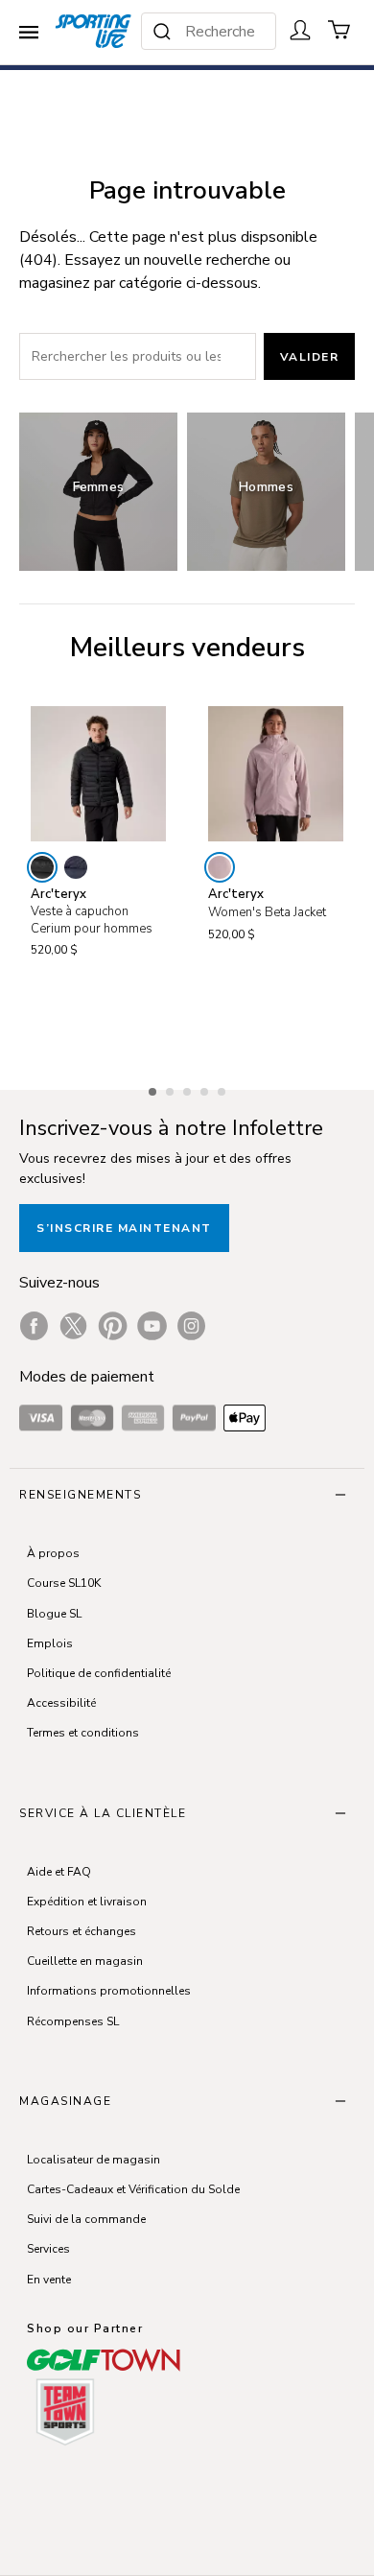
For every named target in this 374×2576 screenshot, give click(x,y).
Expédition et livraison (87, 1902)
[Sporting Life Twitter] (73, 1326)
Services (48, 2249)
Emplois (50, 1643)
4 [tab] (206, 1089)
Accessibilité (61, 1703)
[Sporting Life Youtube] (152, 1326)
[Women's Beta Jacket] (276, 774)
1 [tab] (154, 1089)
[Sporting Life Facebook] (34, 1326)
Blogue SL (54, 1614)
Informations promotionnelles (109, 1991)
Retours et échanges (82, 1931)
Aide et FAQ (59, 1872)
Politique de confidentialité (99, 1673)
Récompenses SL (73, 2021)
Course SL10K (64, 1583)
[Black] (42, 867)
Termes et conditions (83, 1733)
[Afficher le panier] (339, 30)
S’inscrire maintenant (124, 1228)
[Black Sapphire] (76, 867)
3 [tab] (189, 1089)
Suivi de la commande (86, 2219)
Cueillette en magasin (85, 1961)
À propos (53, 1553)
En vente (49, 2280)
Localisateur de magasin (93, 2160)
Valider (310, 357)
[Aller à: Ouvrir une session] (300, 30)
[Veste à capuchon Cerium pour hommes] (98, 774)
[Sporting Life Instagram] (191, 1326)
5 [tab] (223, 1089)
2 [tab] (172, 1089)
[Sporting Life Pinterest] (113, 1326)
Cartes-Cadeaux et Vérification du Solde (133, 2189)
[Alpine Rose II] (220, 867)
